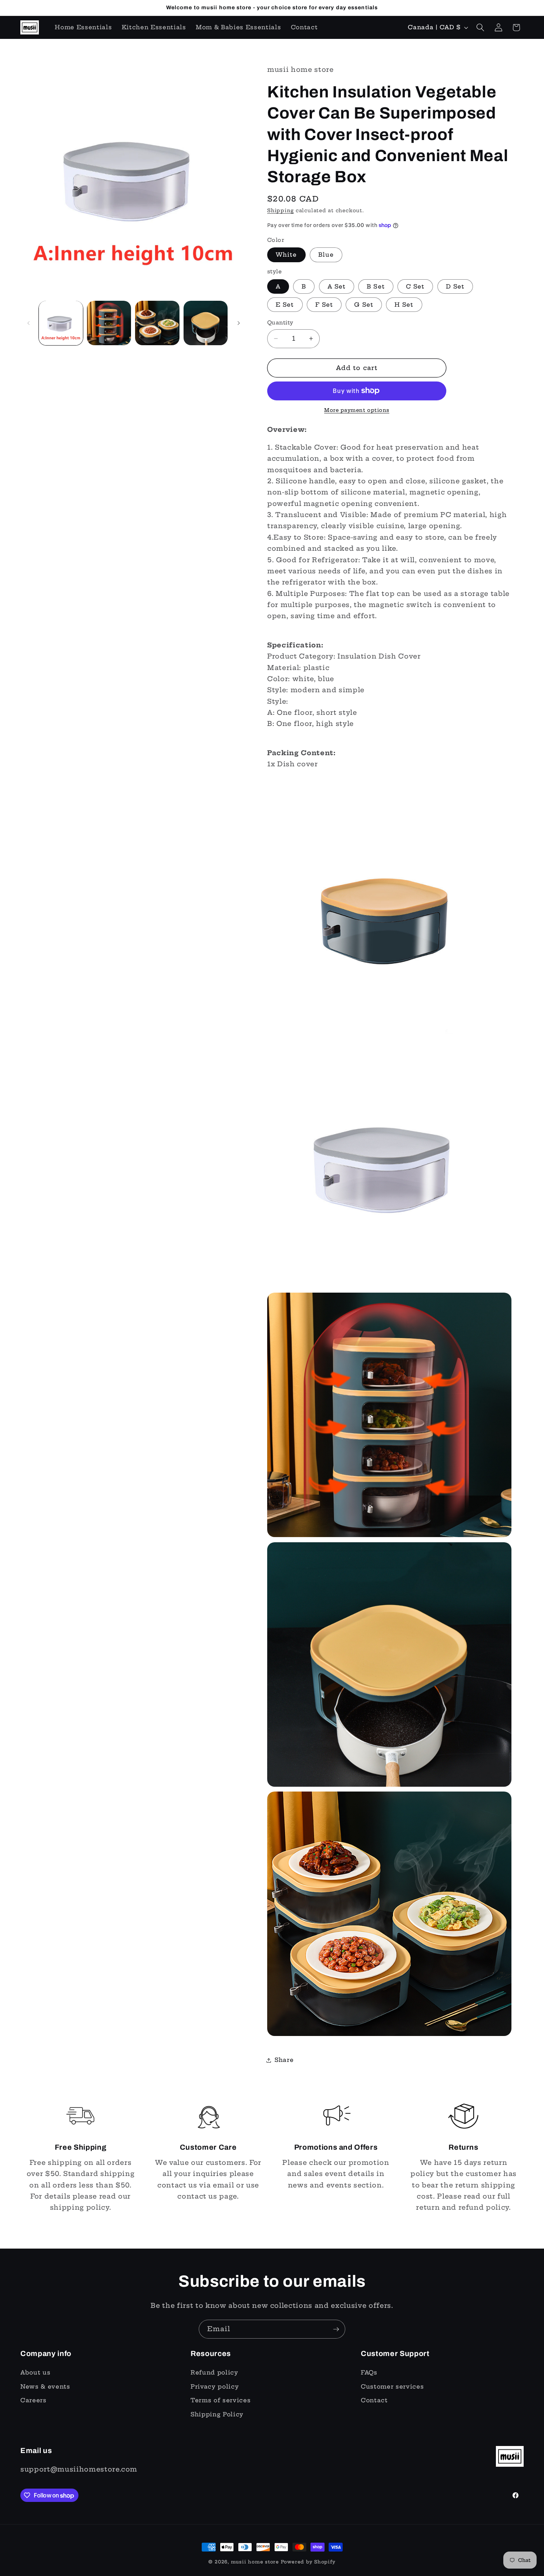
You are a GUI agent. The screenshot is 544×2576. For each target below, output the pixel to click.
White (286, 255)
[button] (480, 27)
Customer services (392, 2387)
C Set (415, 286)
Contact (374, 2400)
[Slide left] (28, 323)
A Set (337, 286)
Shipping (281, 210)
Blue (326, 255)
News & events (45, 2387)
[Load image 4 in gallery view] (206, 323)
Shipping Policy (217, 2414)
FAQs (369, 2372)
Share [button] (284, 2060)
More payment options (357, 410)
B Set (376, 286)
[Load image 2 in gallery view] (109, 323)
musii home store (255, 2562)
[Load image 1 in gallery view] (61, 323)
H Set (404, 305)
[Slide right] (239, 323)
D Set (455, 286)
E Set (285, 305)
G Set (364, 305)
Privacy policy (215, 2387)
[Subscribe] (336, 2329)
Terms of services (221, 2400)
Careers (33, 2400)
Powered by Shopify (308, 2562)
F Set (324, 305)
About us (35, 2372)
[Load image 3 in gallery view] (157, 323)
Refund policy (214, 2372)
